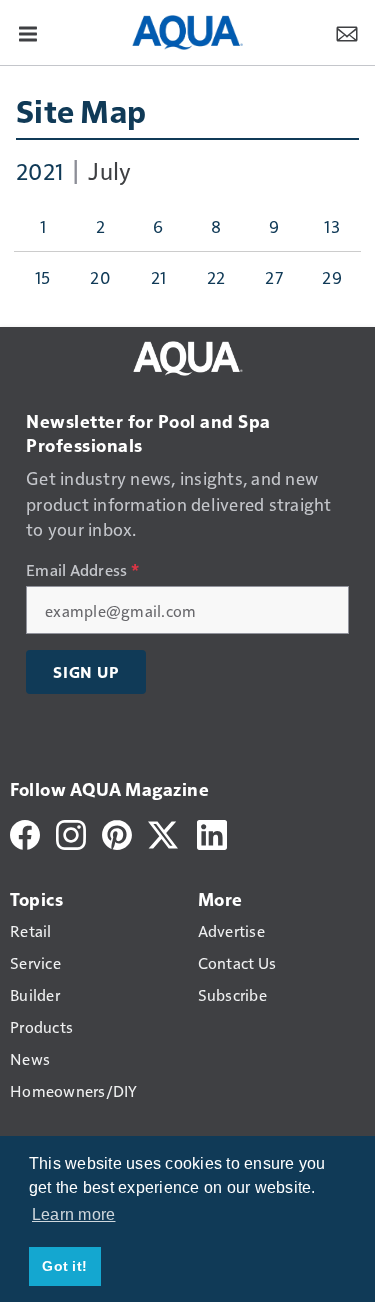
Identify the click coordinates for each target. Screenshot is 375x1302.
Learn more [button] (74, 1214)
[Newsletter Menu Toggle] (347, 32)
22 (216, 277)
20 (100, 277)
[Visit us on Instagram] (71, 832)
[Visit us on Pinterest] (117, 832)
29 (332, 277)
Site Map (81, 110)
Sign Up (86, 672)
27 (274, 277)
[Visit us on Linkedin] (212, 832)
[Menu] (28, 32)
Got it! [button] (64, 1266)
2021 (39, 170)
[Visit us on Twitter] (164, 832)
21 (159, 277)
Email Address (82, 570)
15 (43, 277)
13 (332, 226)
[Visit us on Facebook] (25, 832)
